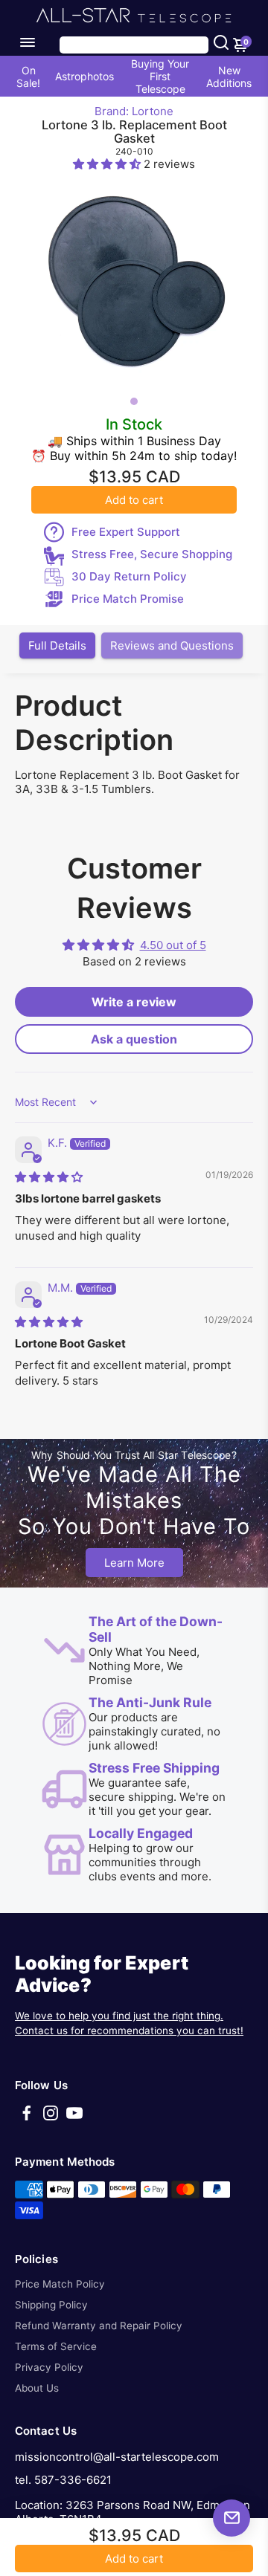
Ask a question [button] (134, 1039)
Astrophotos (84, 76)
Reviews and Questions (172, 645)
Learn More (134, 1563)
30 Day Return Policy (129, 576)
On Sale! (28, 77)
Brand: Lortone (134, 111)
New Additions (229, 77)
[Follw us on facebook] (27, 2118)
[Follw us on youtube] (74, 2118)
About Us (37, 2388)
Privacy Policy (49, 2367)
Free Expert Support (126, 532)
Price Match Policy (60, 2284)
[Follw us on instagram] (51, 2118)
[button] (108, 164)
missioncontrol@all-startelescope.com (117, 2457)
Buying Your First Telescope (160, 76)
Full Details (57, 645)
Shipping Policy (51, 2305)
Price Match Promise (128, 599)
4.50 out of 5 (173, 945)
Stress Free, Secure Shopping (152, 554)
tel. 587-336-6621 (63, 2480)
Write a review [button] (134, 1002)
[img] (49, 1177)
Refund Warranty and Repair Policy (99, 2326)
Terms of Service (56, 2346)
